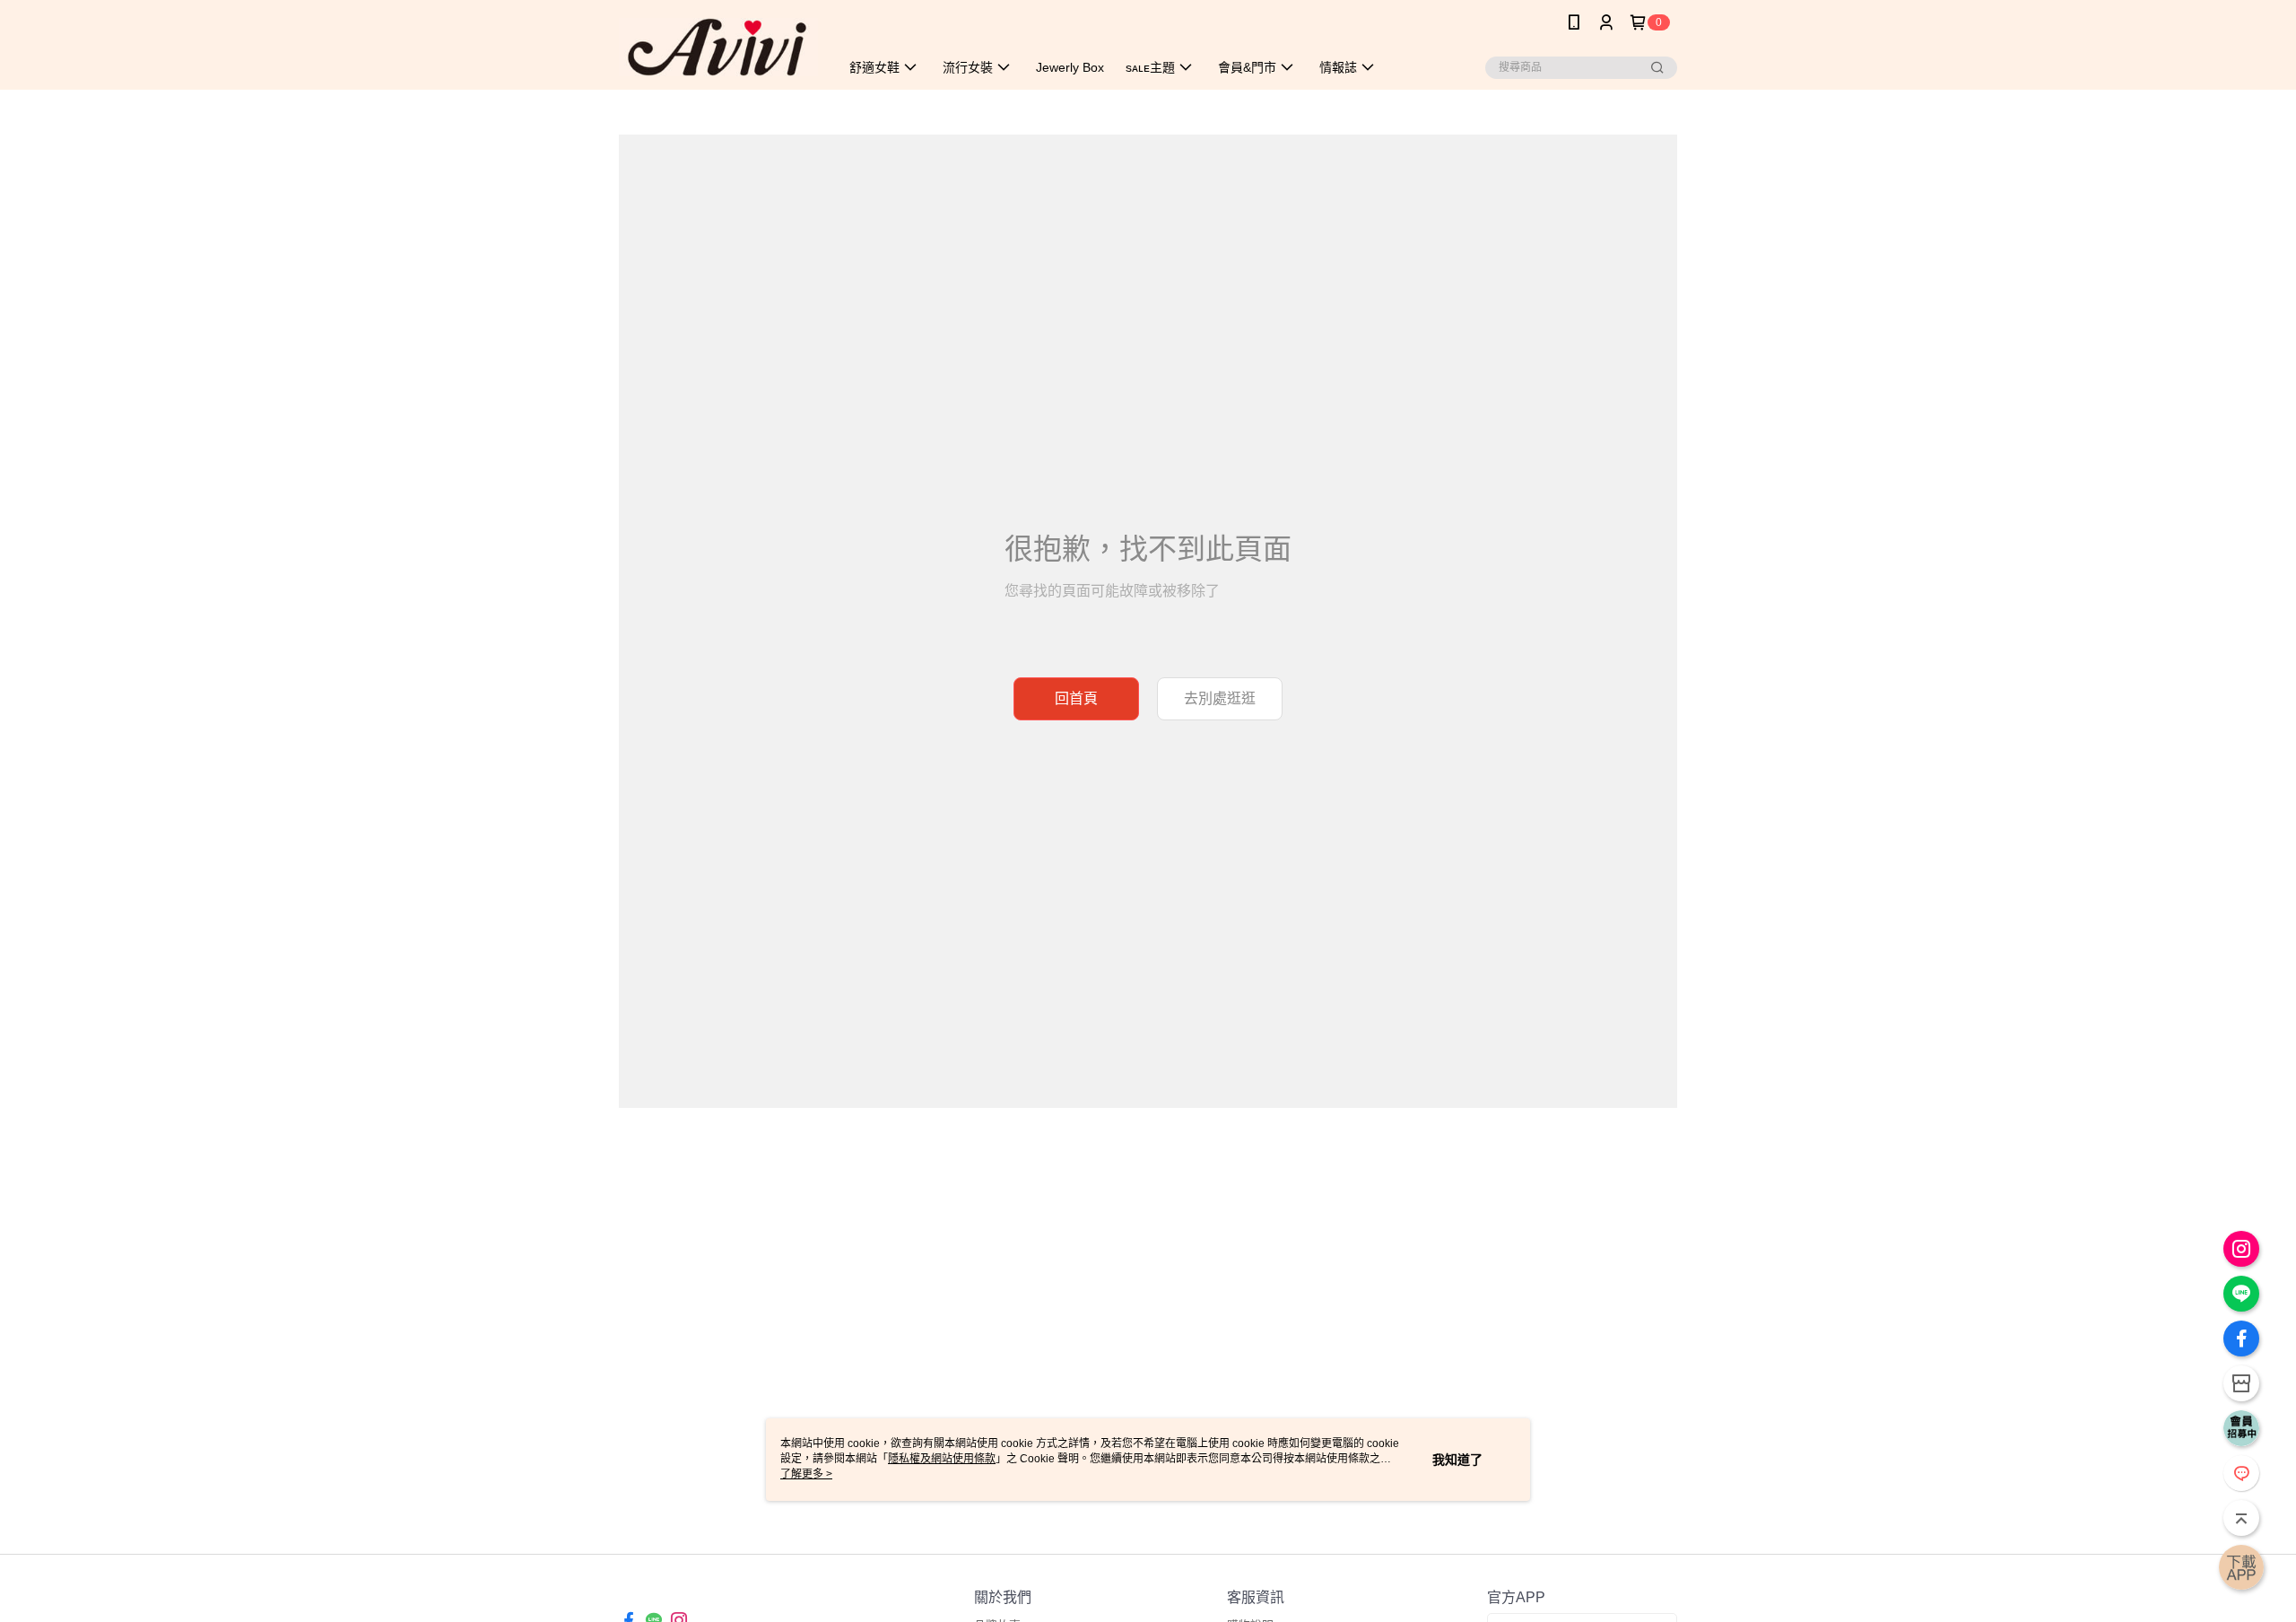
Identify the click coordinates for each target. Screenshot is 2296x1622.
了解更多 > (806, 1474)
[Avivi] (718, 47)
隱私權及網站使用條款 (942, 1459)
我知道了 (1457, 1460)
